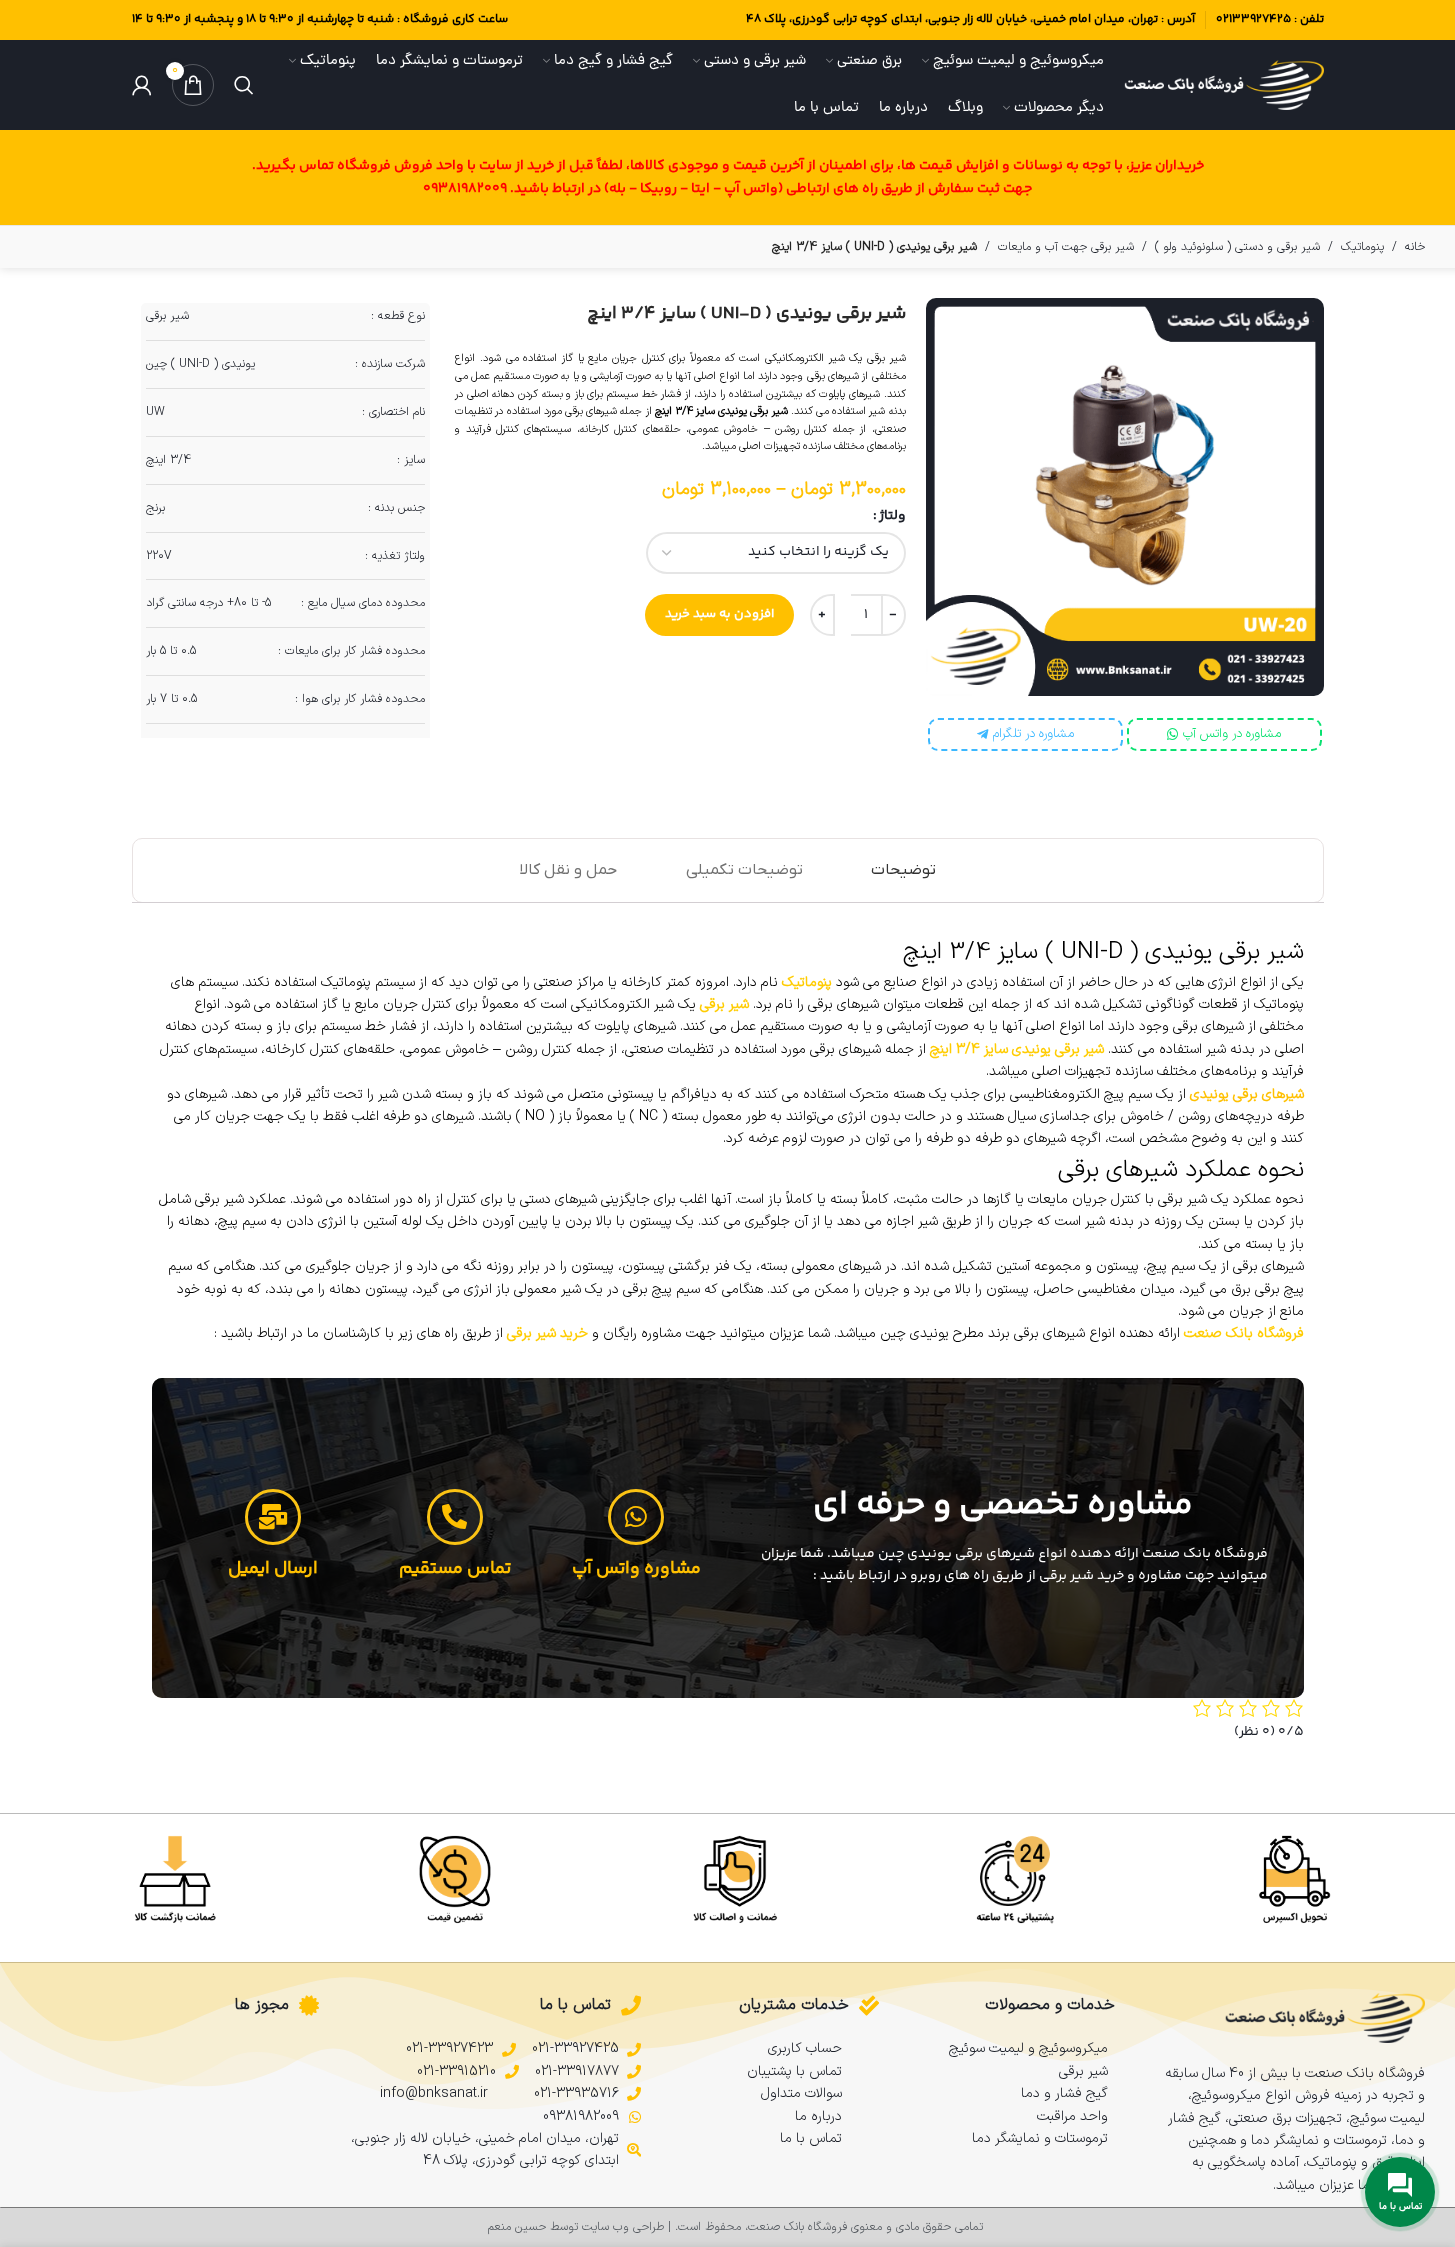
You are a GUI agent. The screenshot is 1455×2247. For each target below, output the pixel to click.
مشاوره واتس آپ (636, 1569)
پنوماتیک (1362, 247)
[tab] (903, 870)
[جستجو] (244, 85)
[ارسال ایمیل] (273, 1517)
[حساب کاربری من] (142, 85)
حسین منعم (517, 2227)
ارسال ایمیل (273, 1569)
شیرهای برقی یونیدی (1247, 1094)
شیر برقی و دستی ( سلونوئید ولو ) (1237, 247)
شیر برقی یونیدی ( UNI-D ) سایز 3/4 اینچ (746, 314)
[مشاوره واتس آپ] (636, 1517)
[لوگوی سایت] (1224, 85)
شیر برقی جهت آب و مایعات (1066, 247)
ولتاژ (892, 516)
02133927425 (1253, 19)
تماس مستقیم (455, 1569)
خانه (1415, 247)
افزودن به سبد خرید (719, 614)
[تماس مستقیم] (455, 1517)
